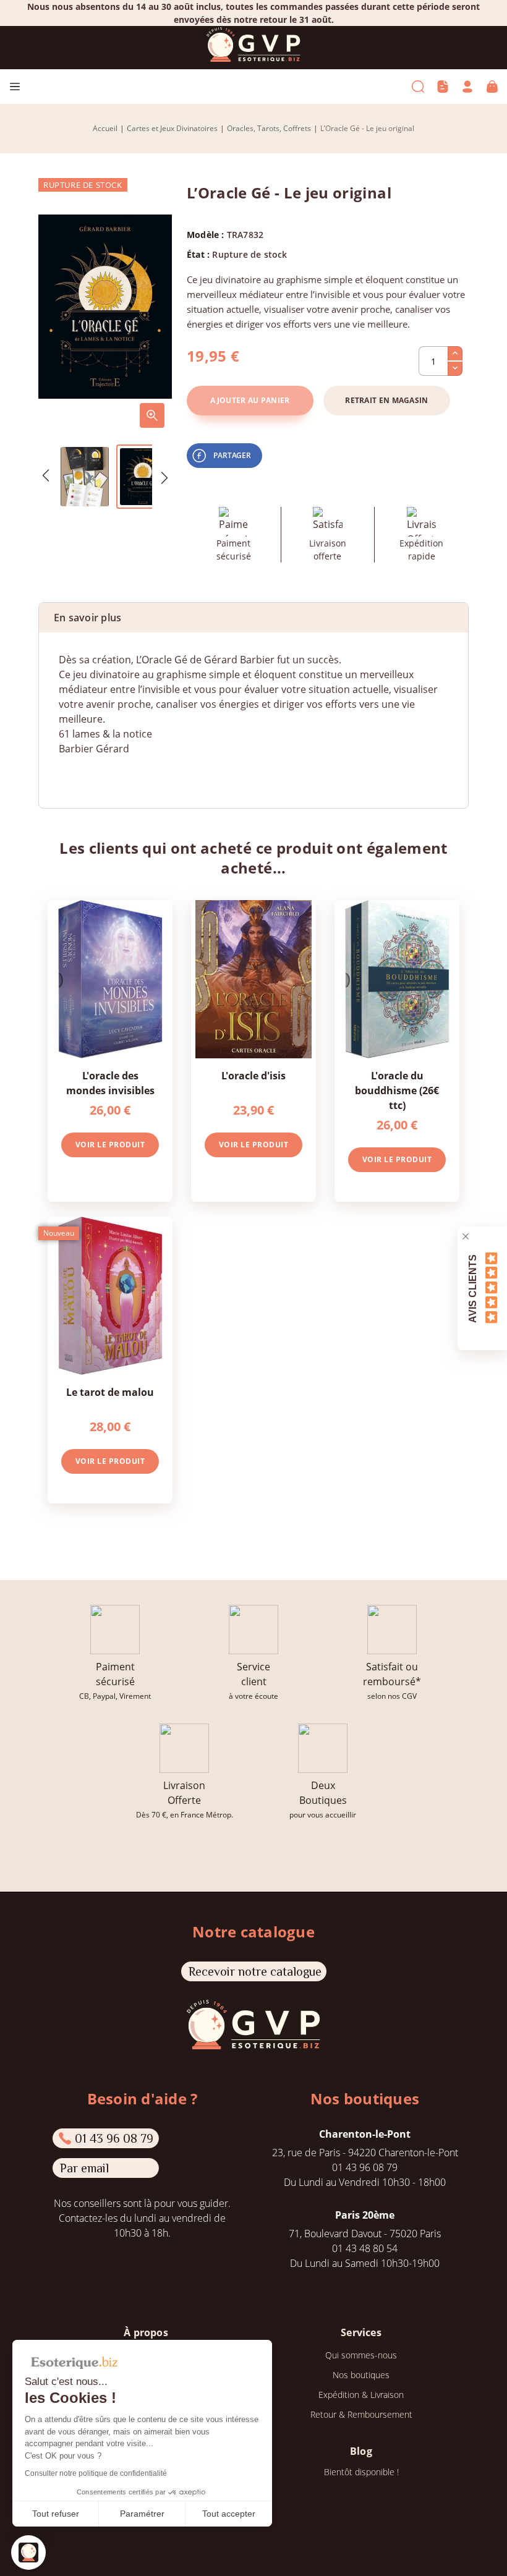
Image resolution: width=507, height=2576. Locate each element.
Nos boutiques (361, 2375)
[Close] (466, 1236)
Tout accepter (229, 2514)
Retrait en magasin (386, 400)
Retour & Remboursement (361, 2414)
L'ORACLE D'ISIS (253, 1076)
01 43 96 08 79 (114, 2138)
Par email (84, 2168)
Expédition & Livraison (361, 2395)
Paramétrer (142, 2514)
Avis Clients (473, 1288)
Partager (232, 455)
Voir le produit (110, 1145)
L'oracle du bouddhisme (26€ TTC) (397, 1090)
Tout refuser (56, 2514)
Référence (82, 773)
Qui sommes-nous (361, 2355)
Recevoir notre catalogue (255, 1971)
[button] (28, 2553)
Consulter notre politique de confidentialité (96, 2473)
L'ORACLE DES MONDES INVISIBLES (110, 1083)
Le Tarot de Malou (110, 1392)
